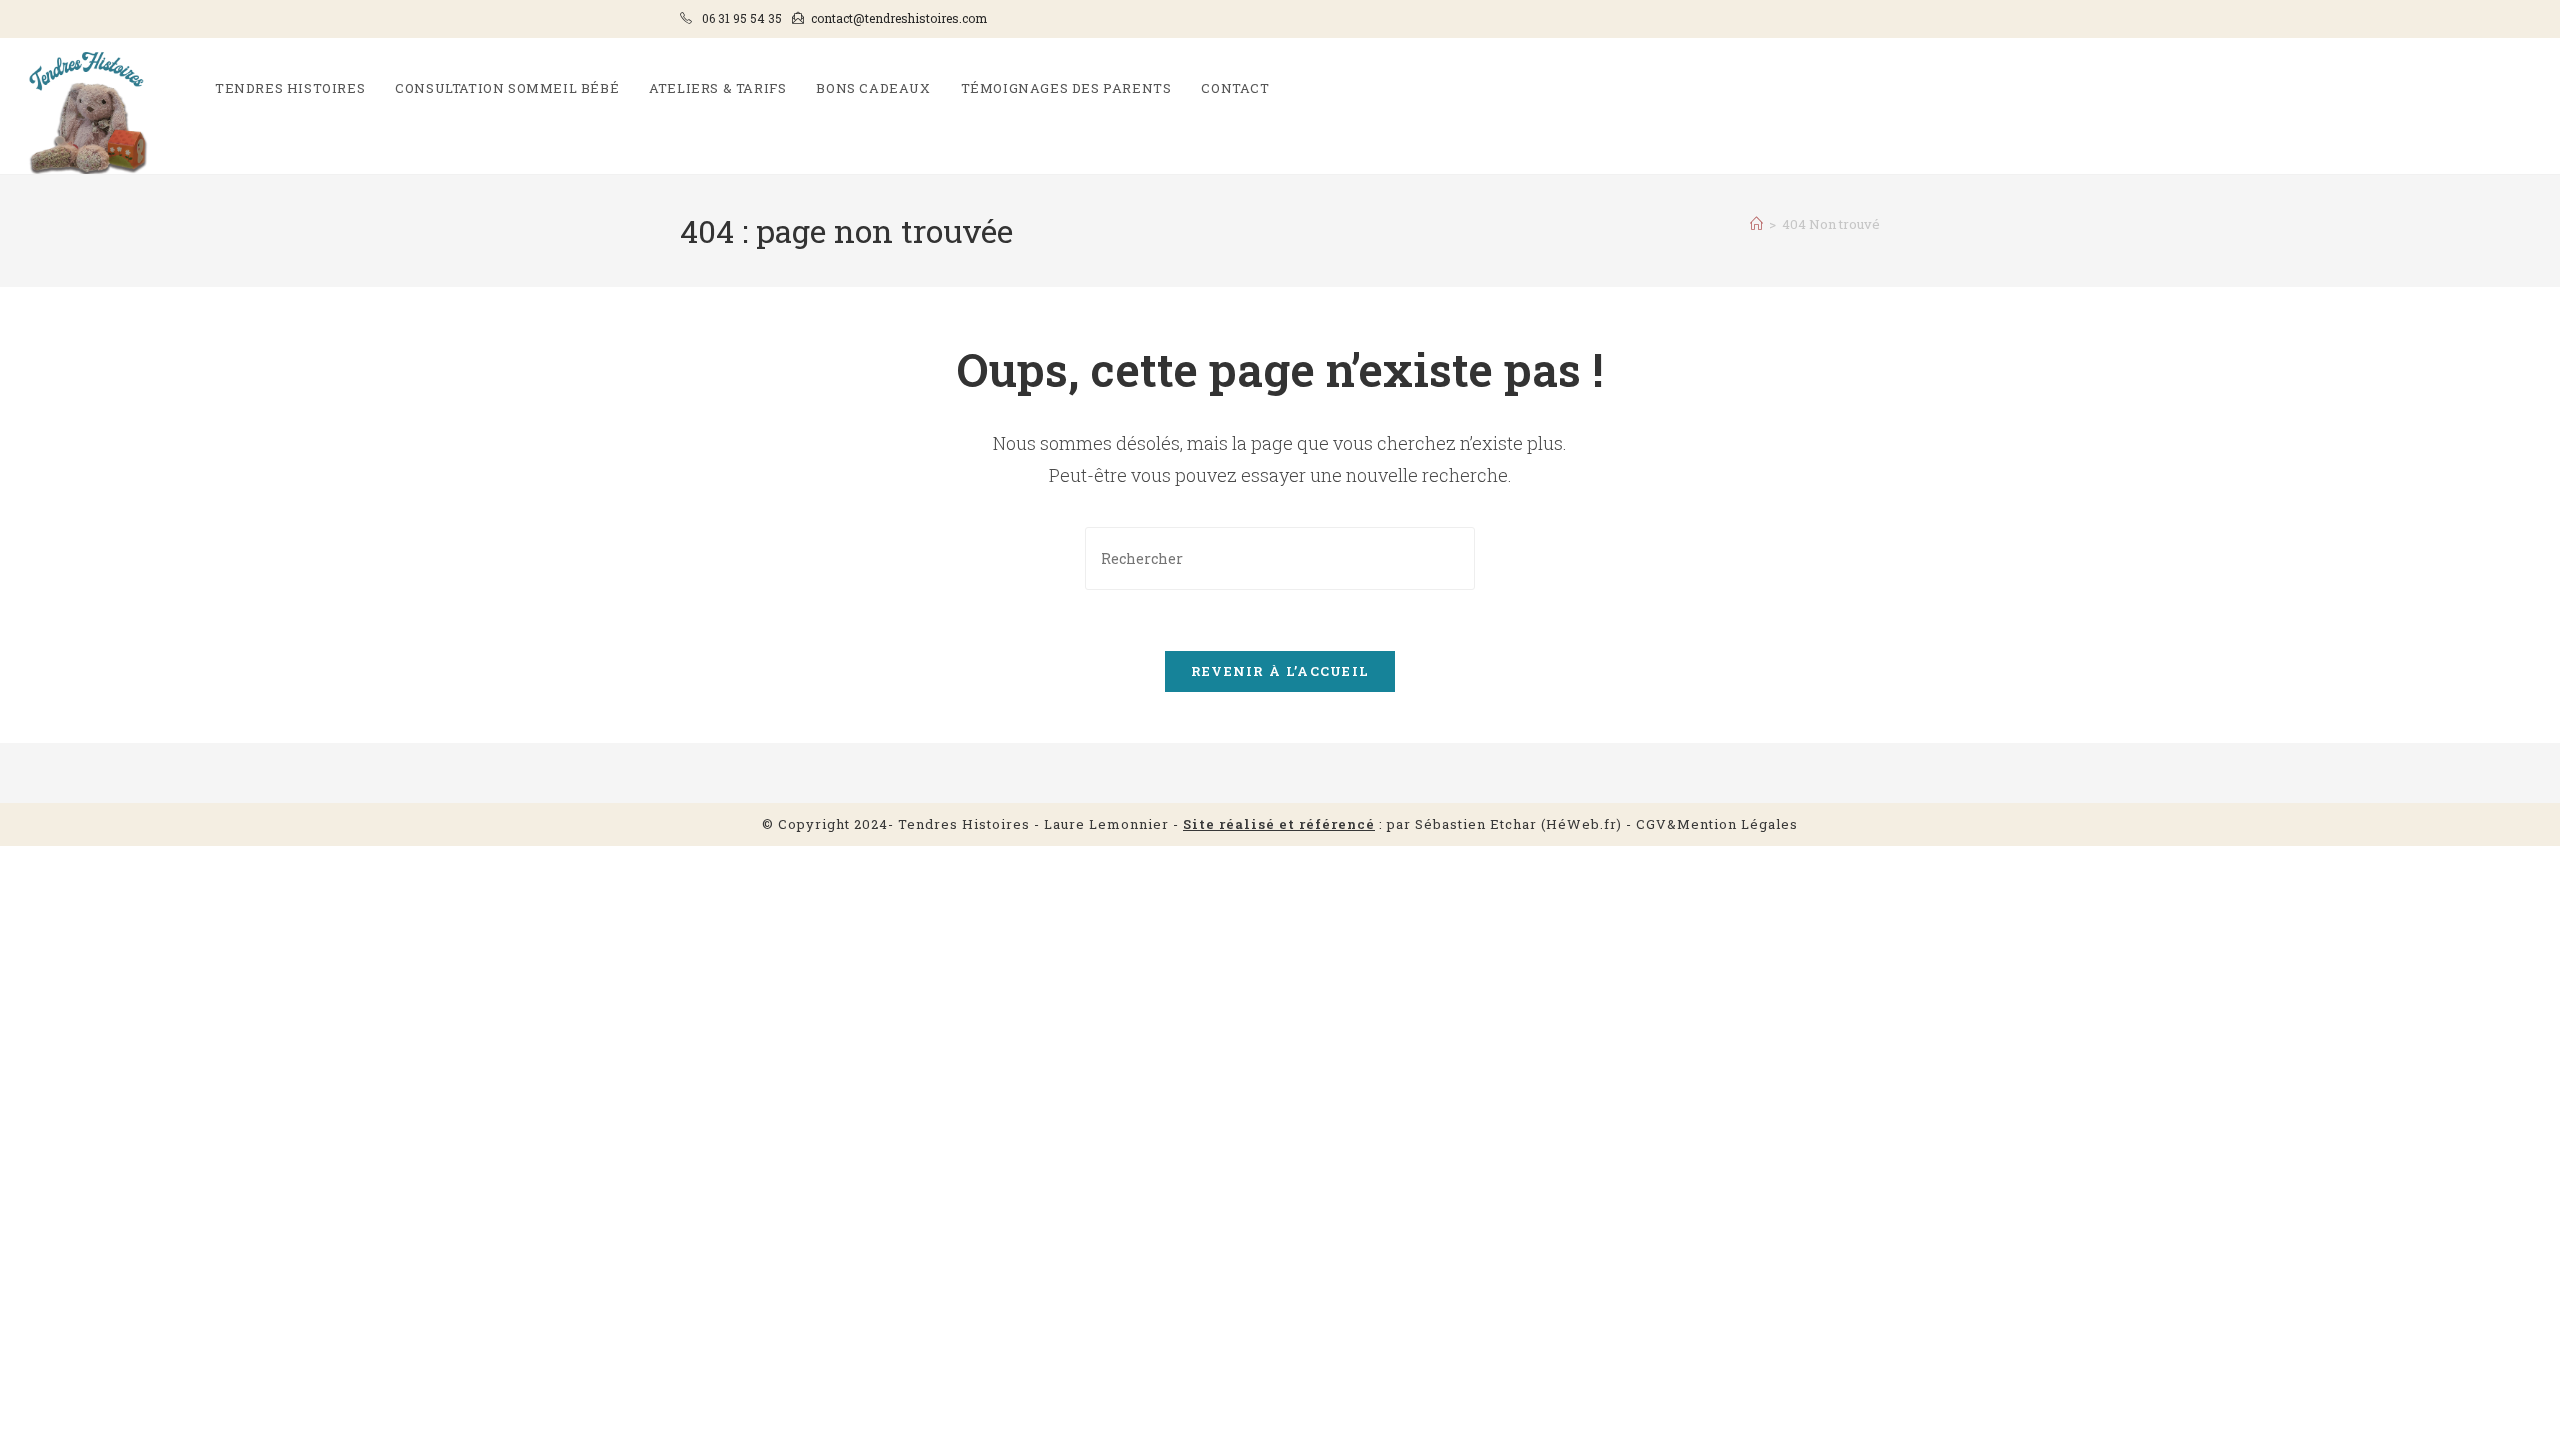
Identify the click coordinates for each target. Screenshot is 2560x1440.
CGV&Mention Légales (1717, 824)
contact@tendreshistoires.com (899, 18)
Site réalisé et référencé (1279, 824)
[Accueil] (1756, 224)
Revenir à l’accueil (1280, 671)
